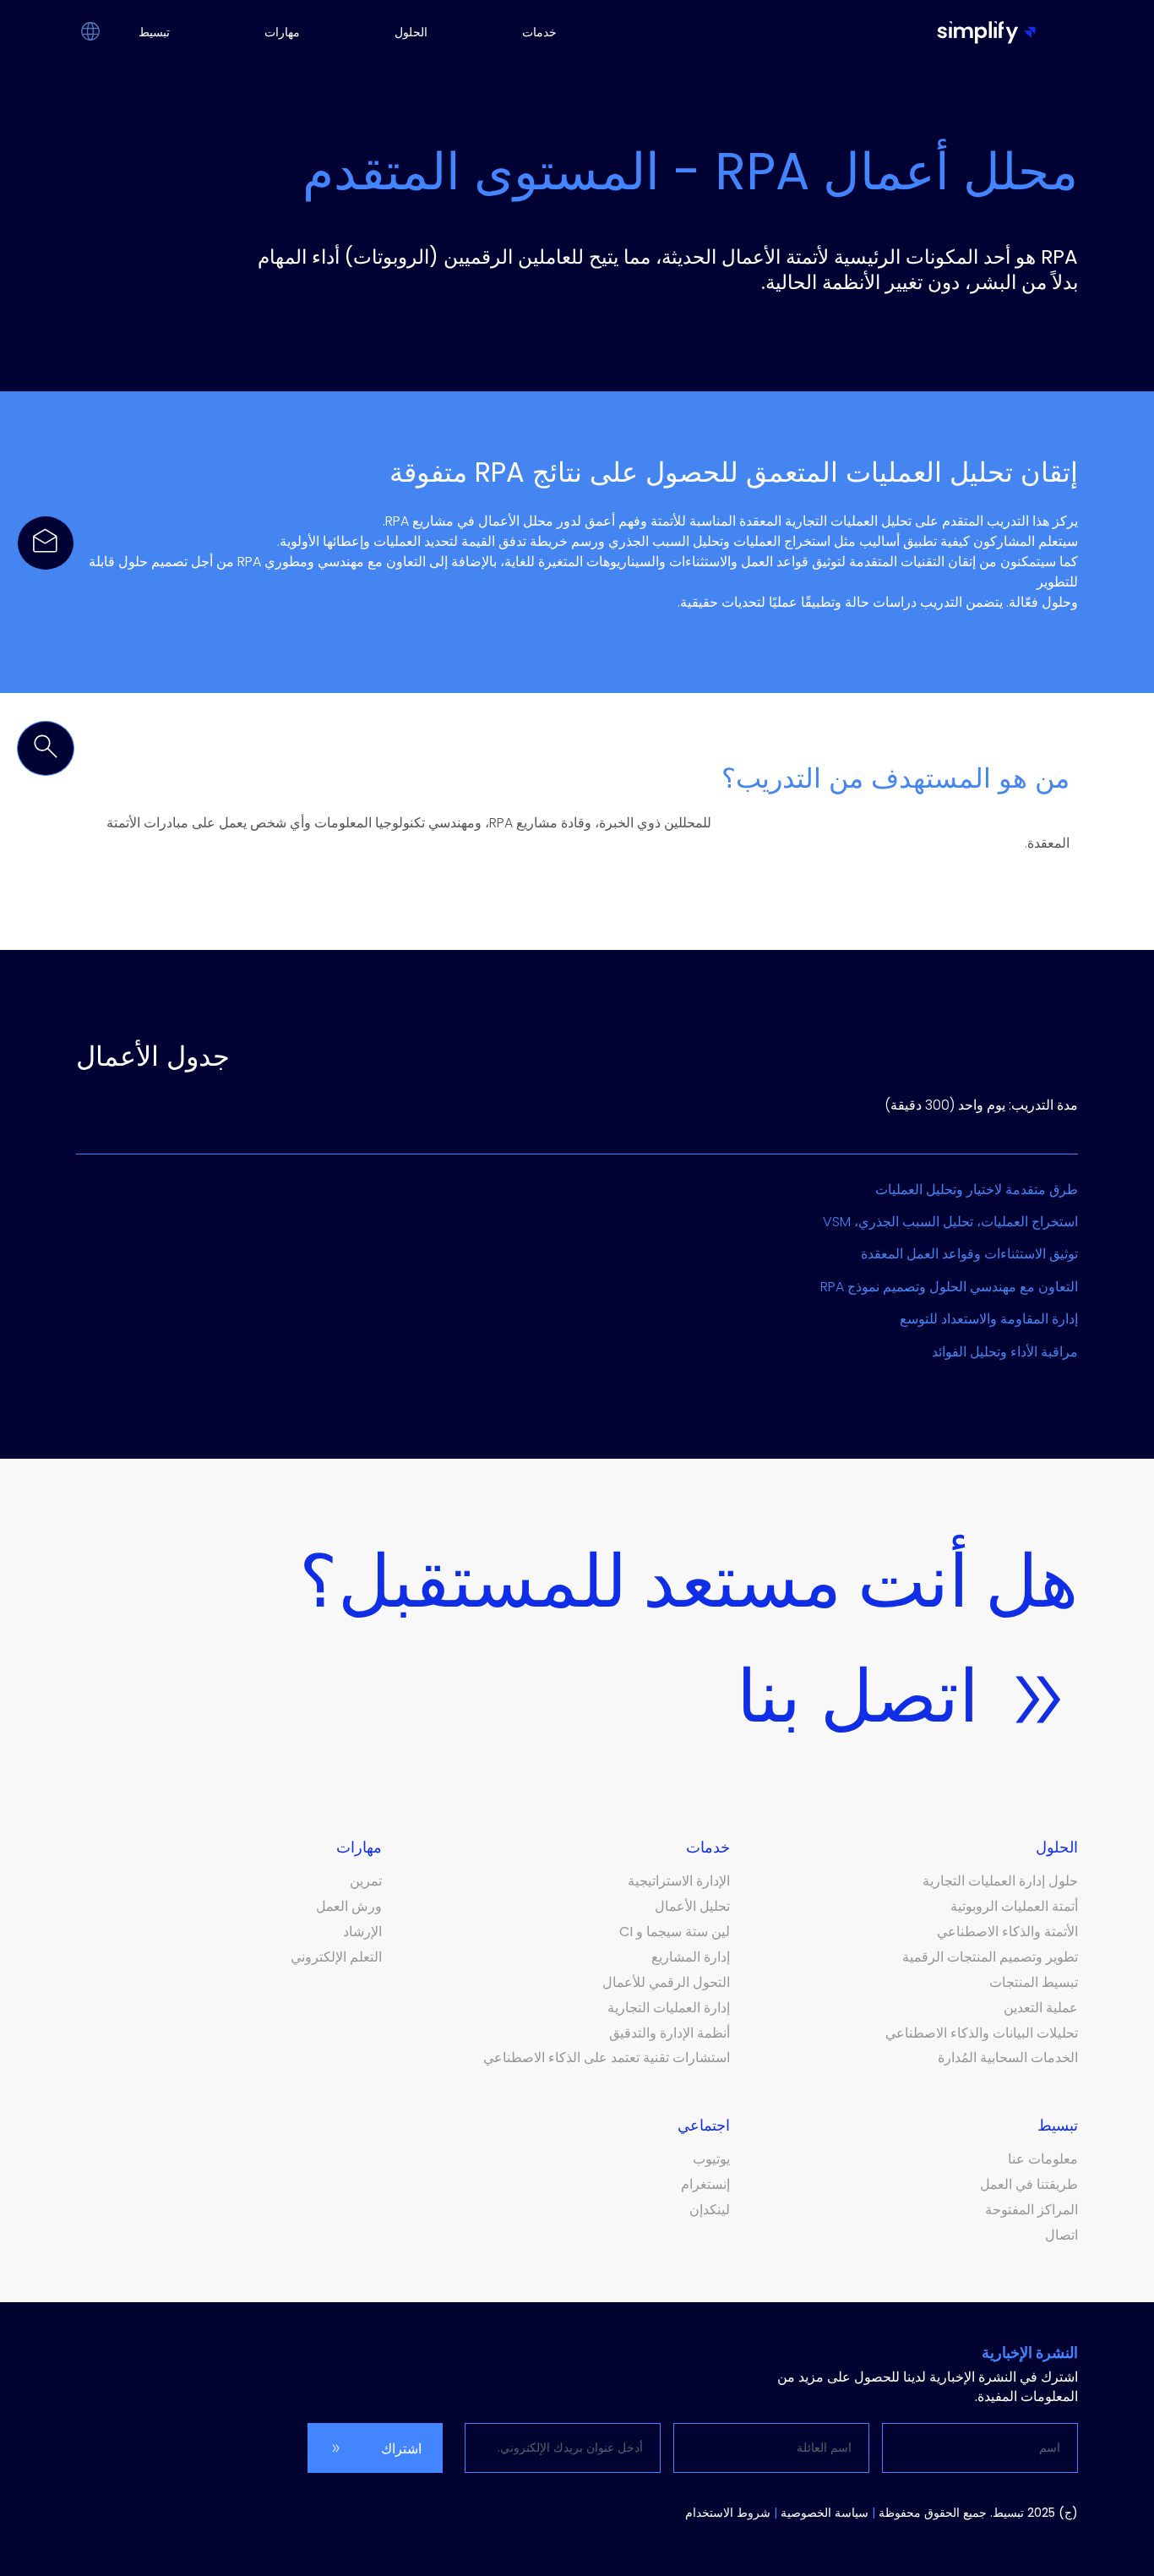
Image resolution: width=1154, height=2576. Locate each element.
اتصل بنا (858, 1696)
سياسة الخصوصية (825, 2513)
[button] (90, 33)
